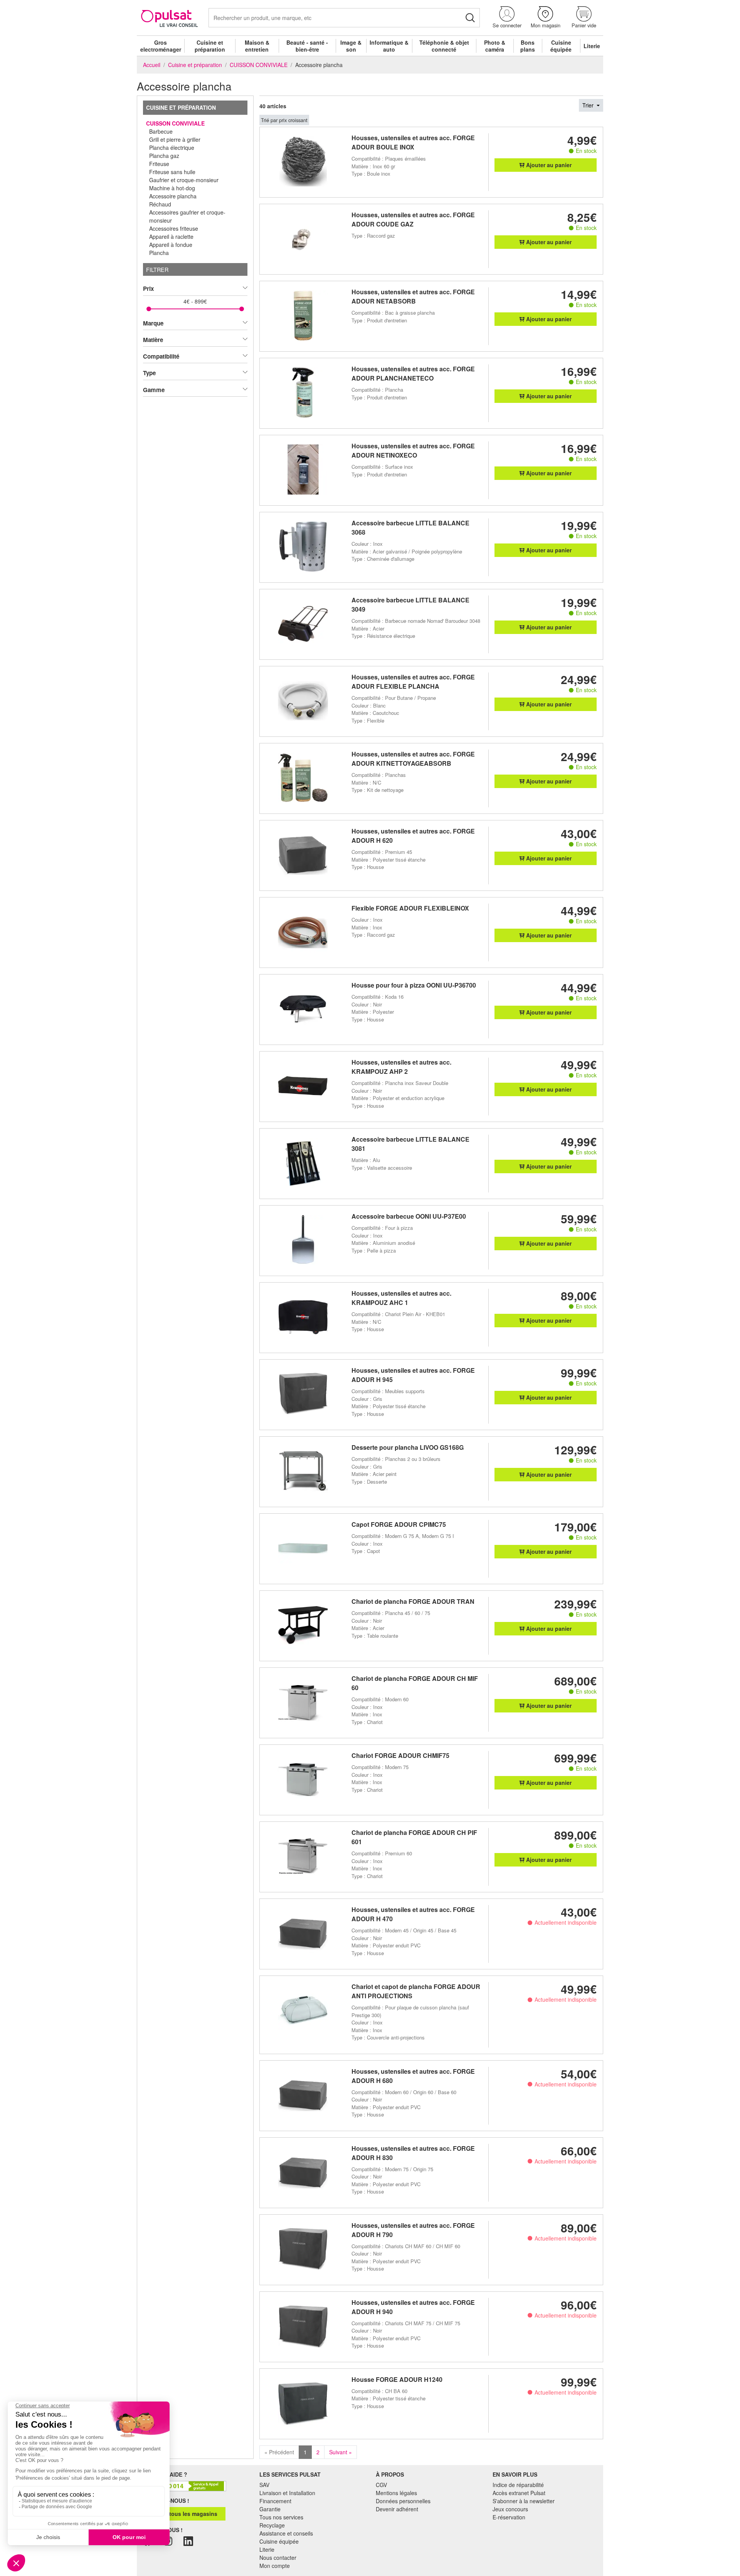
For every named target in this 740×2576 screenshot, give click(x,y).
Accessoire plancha (173, 196)
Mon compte (275, 2566)
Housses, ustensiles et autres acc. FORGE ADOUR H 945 (413, 1375)
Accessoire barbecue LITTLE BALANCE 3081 (410, 1144)
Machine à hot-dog (172, 188)
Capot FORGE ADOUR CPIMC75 (399, 1524)
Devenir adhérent (397, 2509)
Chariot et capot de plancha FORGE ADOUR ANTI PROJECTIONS (416, 1991)
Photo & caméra (495, 46)
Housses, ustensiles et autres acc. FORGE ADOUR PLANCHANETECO (413, 373)
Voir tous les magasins (187, 2514)
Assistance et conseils (286, 2533)
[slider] (149, 309)
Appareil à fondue (171, 245)
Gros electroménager (161, 46)
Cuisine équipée (561, 46)
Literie (592, 46)
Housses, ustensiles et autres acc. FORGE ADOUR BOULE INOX (413, 142)
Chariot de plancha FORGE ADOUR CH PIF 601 (414, 1837)
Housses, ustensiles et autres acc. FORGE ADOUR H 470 (413, 1914)
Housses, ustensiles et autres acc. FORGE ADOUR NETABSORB (413, 296)
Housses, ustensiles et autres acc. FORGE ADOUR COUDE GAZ (413, 219)
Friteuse (159, 164)
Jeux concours (510, 2509)
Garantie (270, 2509)
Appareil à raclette (171, 236)
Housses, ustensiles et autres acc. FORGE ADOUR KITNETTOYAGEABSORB (413, 759)
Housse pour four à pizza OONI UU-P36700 (414, 985)
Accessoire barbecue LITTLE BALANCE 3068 (410, 527)
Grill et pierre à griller (175, 139)
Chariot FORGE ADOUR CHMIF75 (400, 1755)
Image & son (351, 46)
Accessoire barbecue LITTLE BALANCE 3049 (410, 605)
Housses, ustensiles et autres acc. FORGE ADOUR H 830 (413, 2153)
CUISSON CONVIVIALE (175, 123)
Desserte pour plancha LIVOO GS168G (408, 1447)
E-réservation (509, 2517)
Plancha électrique (172, 148)
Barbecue (161, 131)
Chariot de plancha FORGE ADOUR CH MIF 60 (415, 1683)
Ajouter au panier (548, 165)
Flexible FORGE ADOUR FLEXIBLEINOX (410, 908)
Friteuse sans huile (172, 172)
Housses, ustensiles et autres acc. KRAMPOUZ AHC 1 (401, 1298)
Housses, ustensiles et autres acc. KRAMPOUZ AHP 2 (401, 1067)
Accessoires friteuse (174, 228)
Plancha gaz (164, 156)
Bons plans (528, 46)
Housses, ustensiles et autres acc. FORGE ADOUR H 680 (413, 2076)
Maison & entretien (257, 46)
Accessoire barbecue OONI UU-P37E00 (409, 1216)
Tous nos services (281, 2517)
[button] (507, 18)
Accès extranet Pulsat (519, 2493)
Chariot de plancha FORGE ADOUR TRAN (413, 1601)
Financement (275, 2501)
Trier (589, 105)
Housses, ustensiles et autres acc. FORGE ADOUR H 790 (413, 2230)
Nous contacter (278, 2558)
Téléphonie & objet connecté (444, 46)
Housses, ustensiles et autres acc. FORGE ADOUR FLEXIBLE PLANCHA (413, 682)
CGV (381, 2485)
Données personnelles (403, 2501)
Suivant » (341, 2452)
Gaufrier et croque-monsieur (184, 180)
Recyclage (272, 2525)
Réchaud (160, 204)
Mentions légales (396, 2493)
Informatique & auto (389, 46)
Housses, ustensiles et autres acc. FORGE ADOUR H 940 (413, 2307)
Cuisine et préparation (210, 46)
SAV (264, 2485)
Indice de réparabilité (518, 2485)
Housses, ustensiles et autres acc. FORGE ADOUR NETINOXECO (413, 450)
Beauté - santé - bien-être (307, 46)
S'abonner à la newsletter (524, 2501)
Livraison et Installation (287, 2493)
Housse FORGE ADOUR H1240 (397, 2379)
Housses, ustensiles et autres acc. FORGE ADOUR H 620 (413, 836)
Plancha (159, 253)
